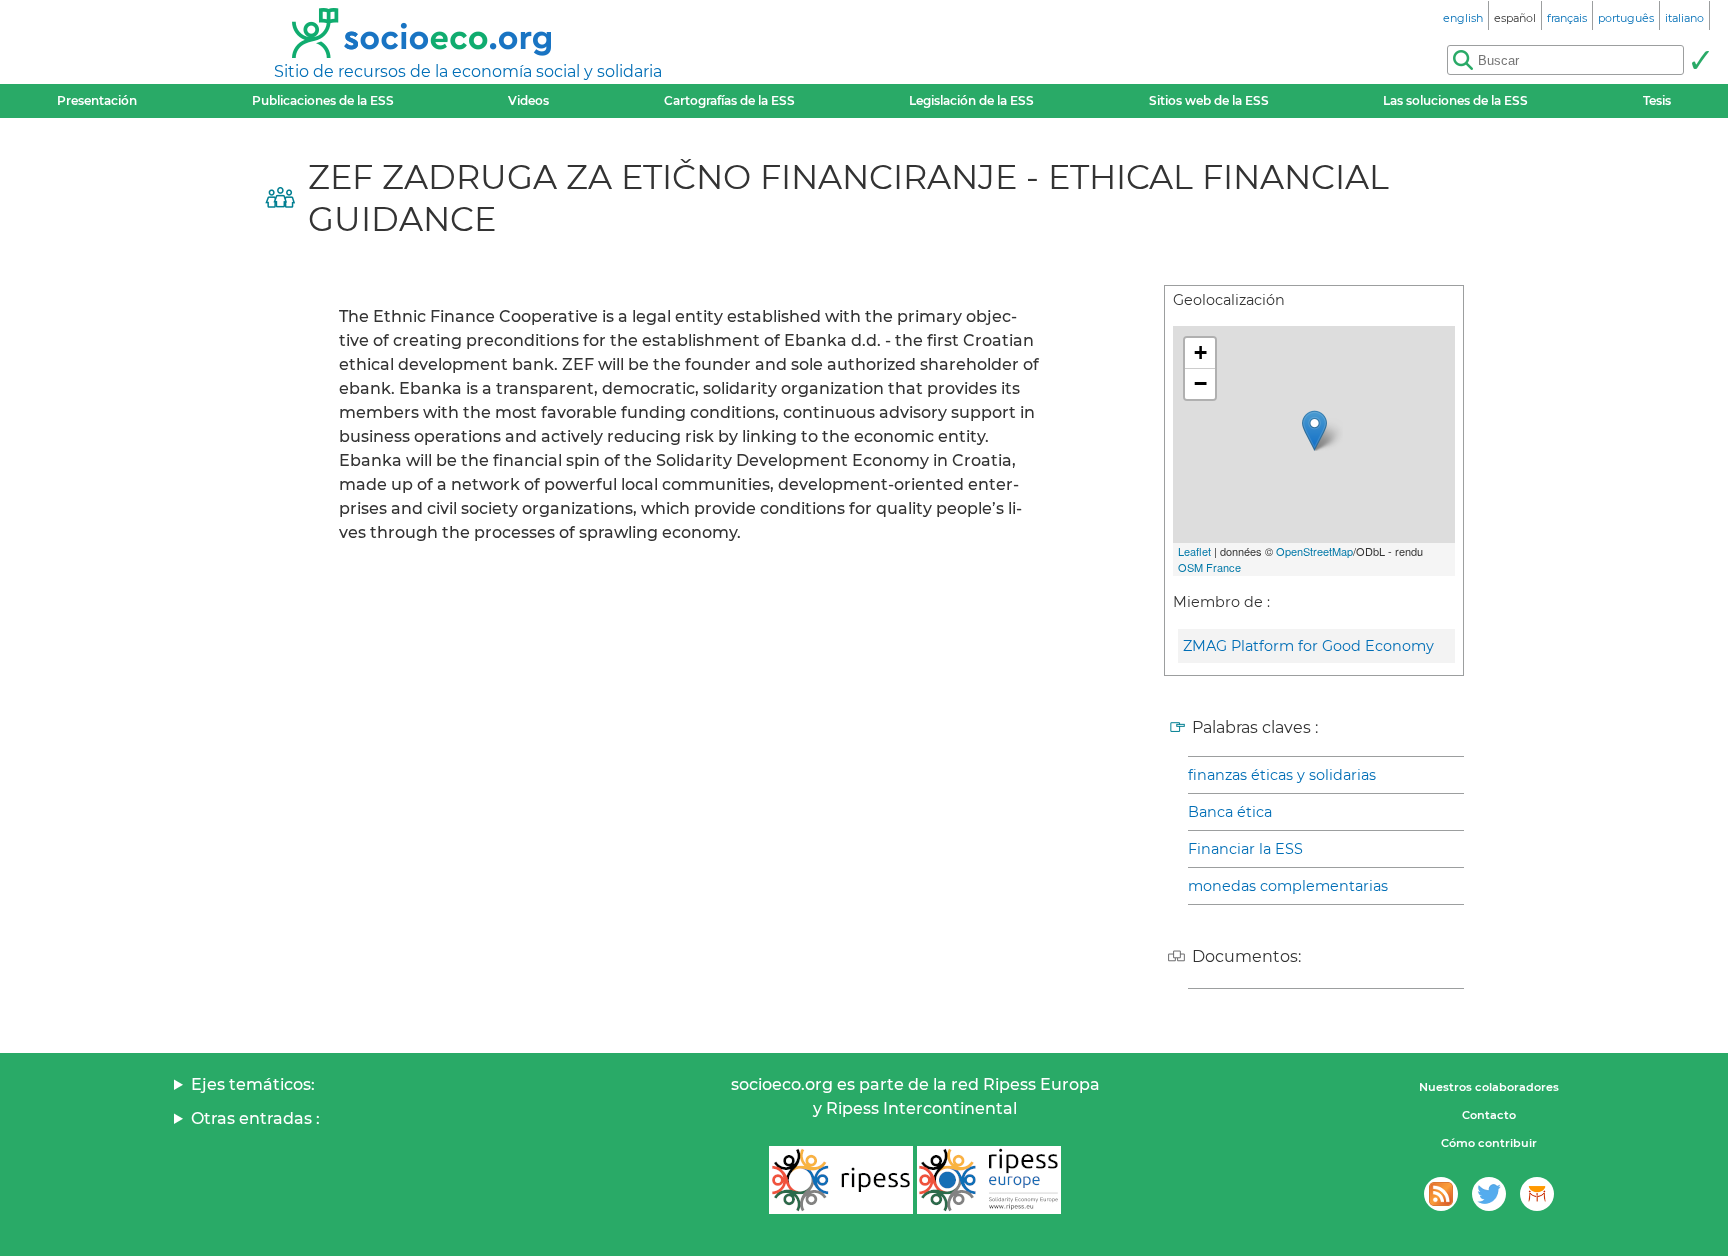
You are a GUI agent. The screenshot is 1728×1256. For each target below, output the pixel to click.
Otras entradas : (255, 1118)
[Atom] (1441, 1194)
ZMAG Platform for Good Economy (1308, 646)
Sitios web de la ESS (1209, 100)
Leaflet (1194, 551)
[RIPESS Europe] (989, 1180)
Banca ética (1230, 812)
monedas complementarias (1288, 886)
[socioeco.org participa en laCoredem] (1537, 1194)
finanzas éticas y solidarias (1282, 775)
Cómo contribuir (1489, 1143)
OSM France (1209, 567)
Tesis (1657, 100)
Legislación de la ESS (971, 100)
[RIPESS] (841, 1180)
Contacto (1489, 1115)
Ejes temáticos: (253, 1084)
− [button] (1200, 383)
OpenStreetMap (1314, 551)
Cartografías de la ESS (729, 100)
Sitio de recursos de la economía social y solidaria (468, 71)
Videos (528, 100)
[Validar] (1700, 60)
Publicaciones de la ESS (323, 100)
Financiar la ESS (1245, 849)
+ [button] (1200, 352)
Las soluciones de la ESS (1455, 100)
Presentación (97, 100)
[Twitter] (1489, 1194)
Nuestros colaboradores (1489, 1087)
